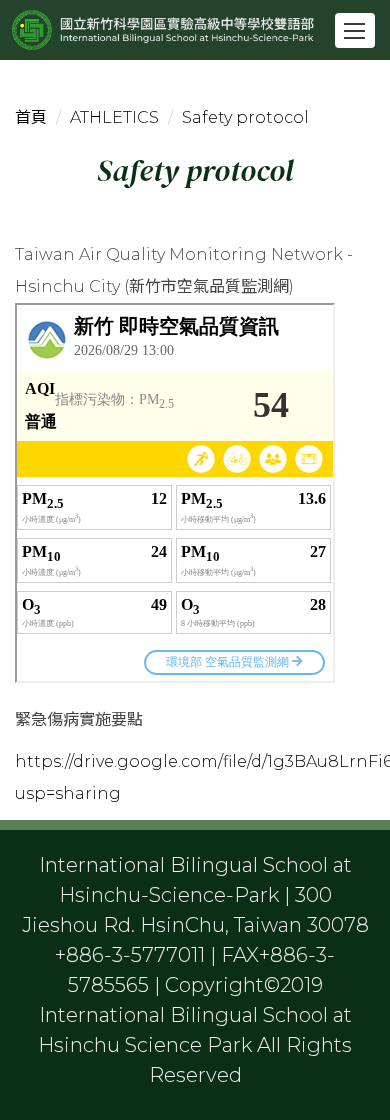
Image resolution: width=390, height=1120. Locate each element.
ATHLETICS (114, 117)
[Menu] (355, 30)
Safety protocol (245, 117)
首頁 (31, 117)
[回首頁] (200, 30)
